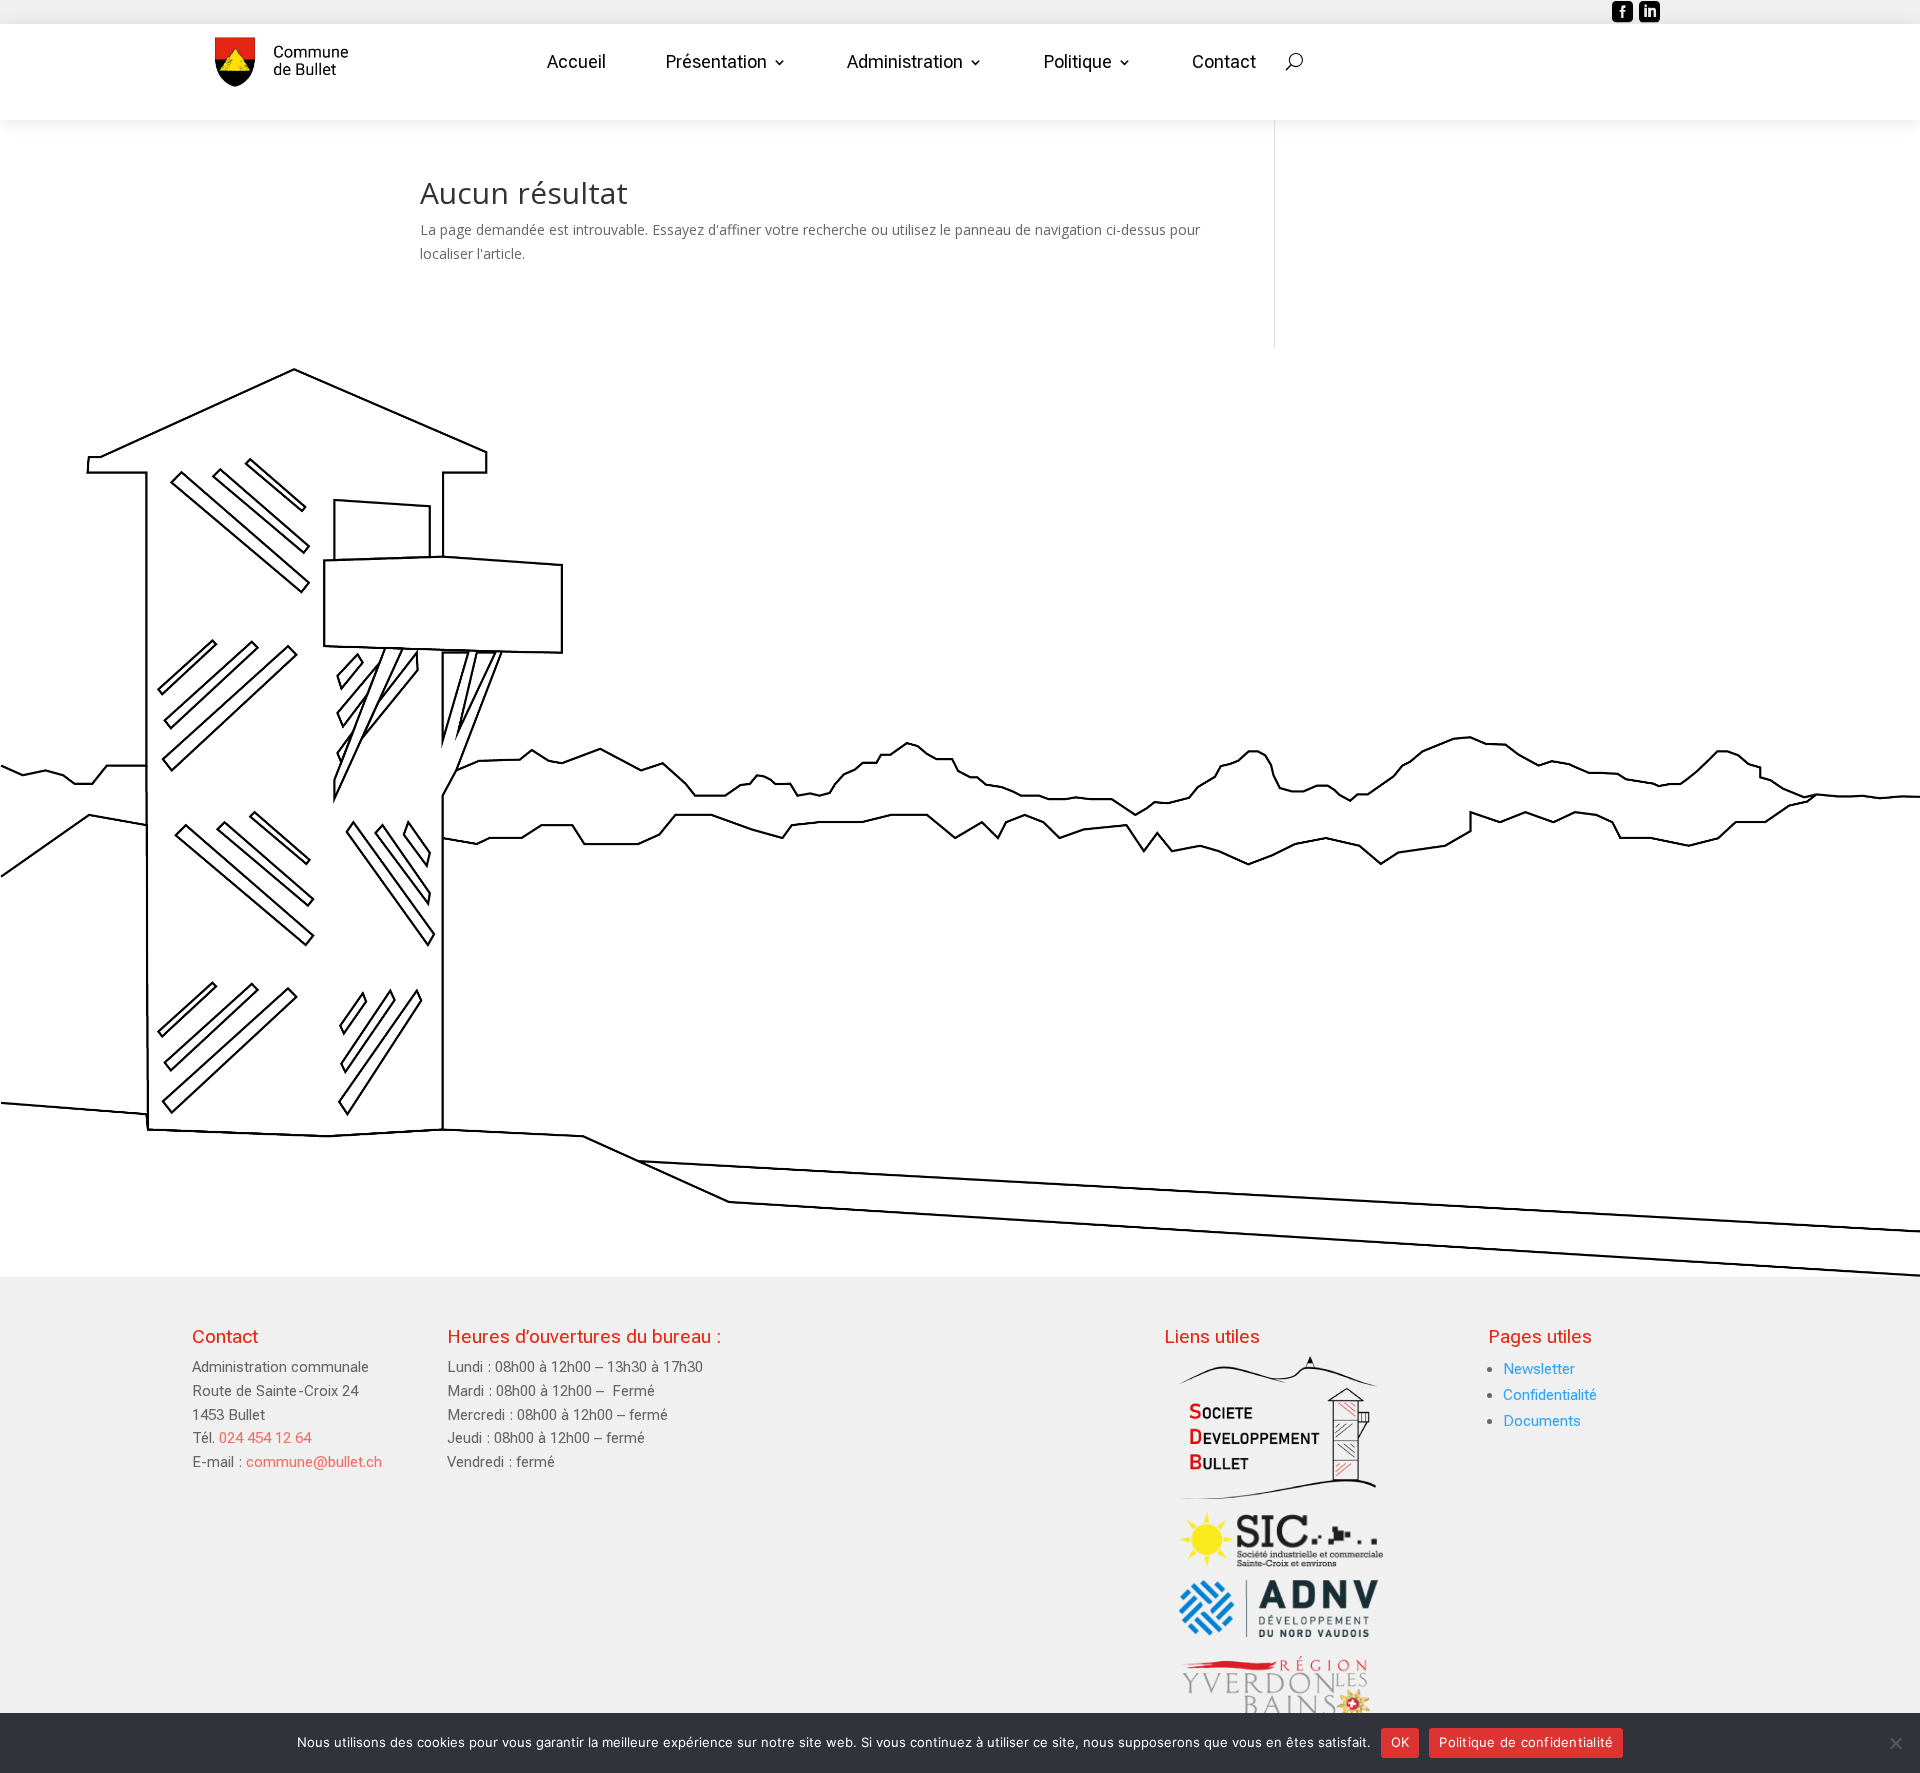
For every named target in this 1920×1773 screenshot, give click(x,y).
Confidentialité (1550, 1395)
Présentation (716, 61)
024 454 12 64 (265, 1438)
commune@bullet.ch (314, 1462)
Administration (905, 61)
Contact (1224, 61)
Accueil (576, 61)
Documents (1542, 1421)
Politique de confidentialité (1526, 1742)
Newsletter (1539, 1369)
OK (1400, 1742)
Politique (1078, 61)
